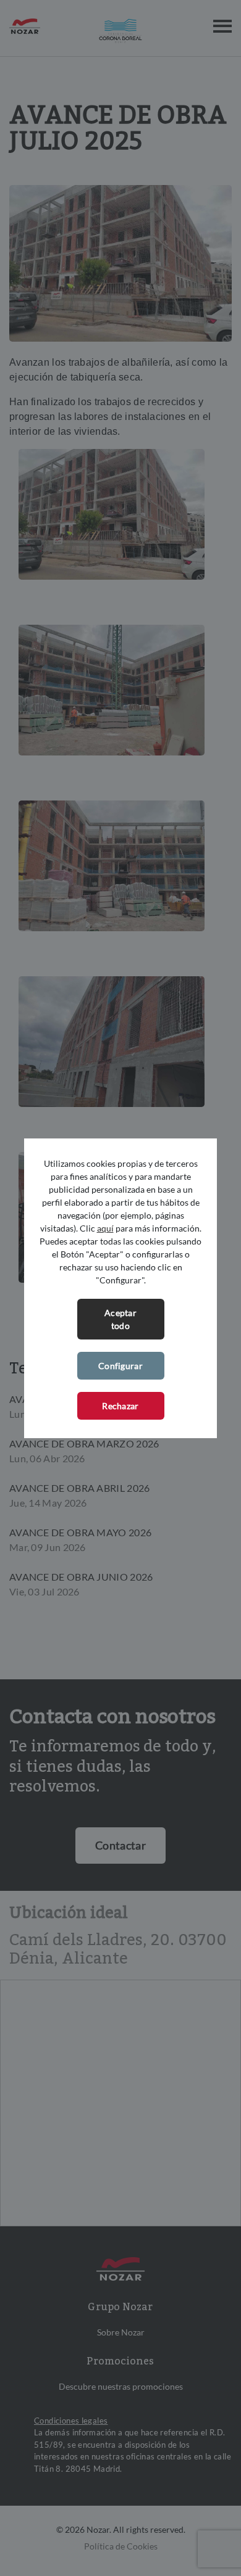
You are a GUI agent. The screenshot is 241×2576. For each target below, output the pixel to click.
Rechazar (120, 1406)
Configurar (120, 1366)
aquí (105, 1228)
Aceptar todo (120, 1319)
